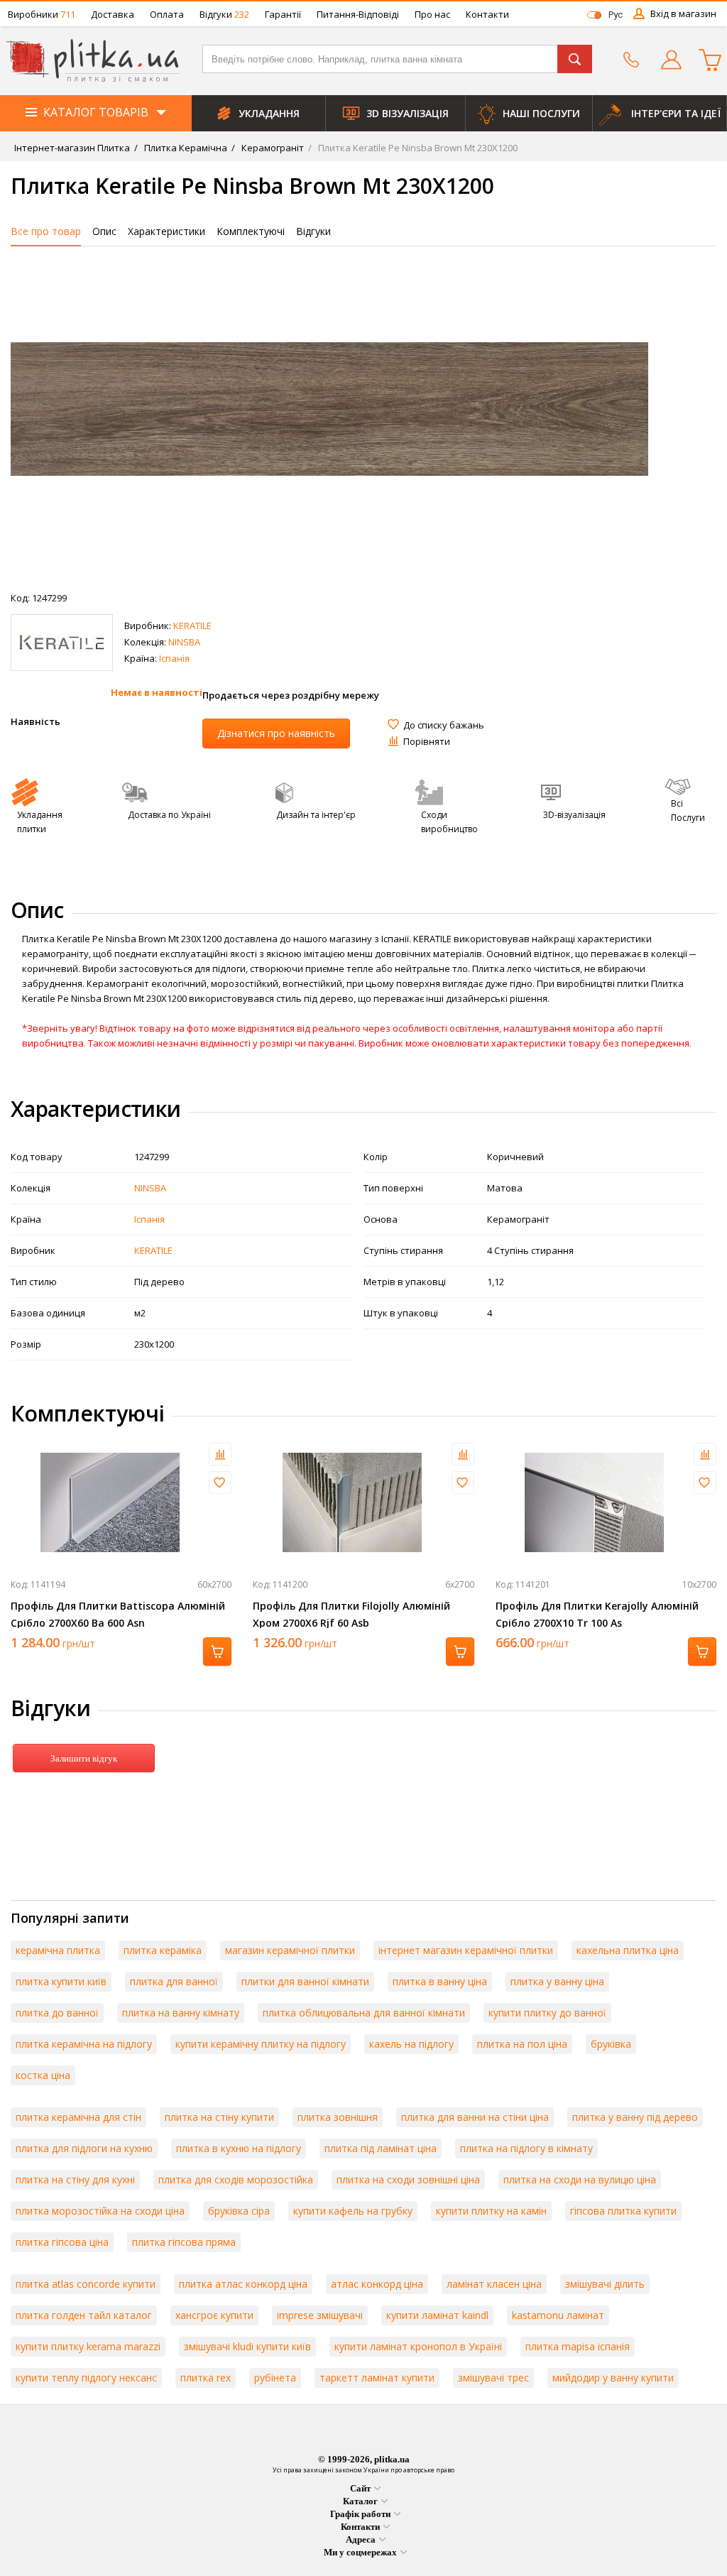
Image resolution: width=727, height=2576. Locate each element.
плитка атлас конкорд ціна (243, 2284)
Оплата (167, 14)
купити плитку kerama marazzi (88, 2346)
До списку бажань (444, 725)
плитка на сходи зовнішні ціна (408, 2179)
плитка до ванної (57, 2013)
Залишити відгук (84, 1758)
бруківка (611, 2044)
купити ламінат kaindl (437, 2315)
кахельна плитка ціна (628, 1950)
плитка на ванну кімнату (181, 2013)
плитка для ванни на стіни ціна (475, 2117)
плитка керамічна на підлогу (84, 2044)
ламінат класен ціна (494, 2284)
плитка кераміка (163, 1950)
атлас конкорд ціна (377, 2284)
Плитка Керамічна (185, 148)
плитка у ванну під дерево (635, 2117)
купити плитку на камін (491, 2211)
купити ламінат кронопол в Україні (418, 2346)
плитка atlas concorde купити (86, 2284)
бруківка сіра (239, 2211)
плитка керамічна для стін (78, 2117)
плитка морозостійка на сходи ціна (100, 2211)
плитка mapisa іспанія (578, 2346)
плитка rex (206, 2378)
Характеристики (166, 231)
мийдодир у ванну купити (613, 2378)
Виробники (42, 14)
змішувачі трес (493, 2378)
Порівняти (427, 741)
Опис (104, 231)
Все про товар (46, 231)
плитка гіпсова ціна (62, 2242)
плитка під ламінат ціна (381, 2148)
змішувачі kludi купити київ (247, 2346)
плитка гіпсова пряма (184, 2242)
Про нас (432, 14)
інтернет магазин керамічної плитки (466, 1950)
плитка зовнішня (338, 2117)
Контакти (487, 14)
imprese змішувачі (320, 2315)
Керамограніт (272, 148)
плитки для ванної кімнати (305, 1981)
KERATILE (192, 626)
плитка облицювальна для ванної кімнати (364, 2013)
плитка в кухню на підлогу (239, 2148)
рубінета (275, 2378)
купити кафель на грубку (353, 2211)
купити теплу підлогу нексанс (86, 2378)
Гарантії (283, 14)
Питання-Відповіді (358, 14)
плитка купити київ (61, 1981)
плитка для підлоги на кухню (84, 2148)
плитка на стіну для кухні (75, 2179)
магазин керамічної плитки (290, 1950)
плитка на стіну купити (219, 2117)
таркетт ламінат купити (377, 2378)
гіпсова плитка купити (623, 2211)
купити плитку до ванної (547, 2013)
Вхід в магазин (683, 13)
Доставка (113, 14)
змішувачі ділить (605, 2284)
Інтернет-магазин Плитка (72, 148)
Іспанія (174, 658)
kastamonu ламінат (558, 2315)
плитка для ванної (174, 1981)
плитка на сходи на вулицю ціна (580, 2179)
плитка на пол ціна (522, 2044)
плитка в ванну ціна (440, 1981)
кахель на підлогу (411, 2044)
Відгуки (224, 14)
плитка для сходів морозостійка (236, 2179)
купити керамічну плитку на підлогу (261, 2044)
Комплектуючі (251, 231)
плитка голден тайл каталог (84, 2315)
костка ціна (43, 2075)
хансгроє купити (214, 2315)
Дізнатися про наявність (276, 733)
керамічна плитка (58, 1950)
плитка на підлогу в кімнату (526, 2148)
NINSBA (184, 642)
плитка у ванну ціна (557, 1981)
